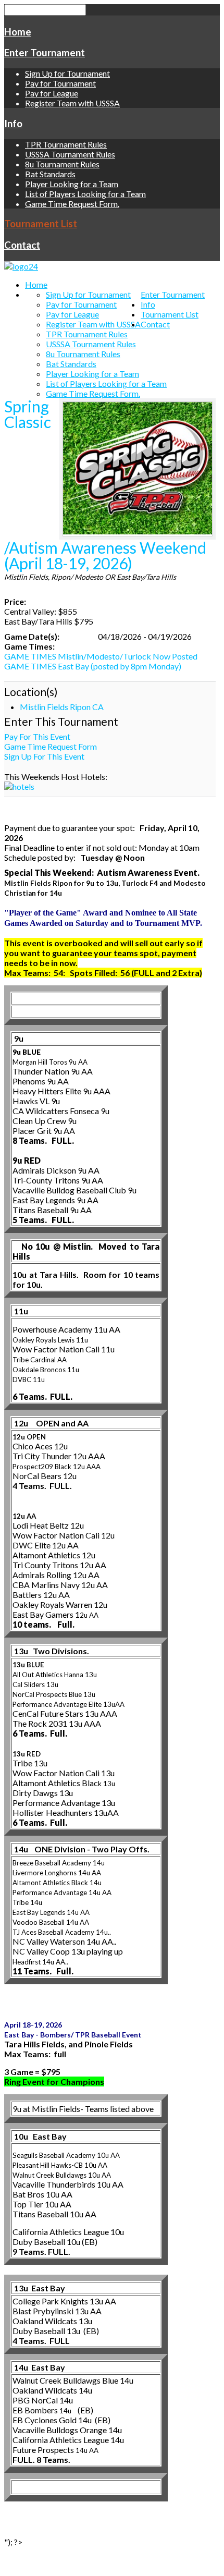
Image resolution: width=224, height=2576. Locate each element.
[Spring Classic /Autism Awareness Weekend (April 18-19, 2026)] (138, 469)
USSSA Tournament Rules (70, 154)
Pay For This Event (37, 736)
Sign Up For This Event (44, 756)
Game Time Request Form (51, 746)
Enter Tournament (45, 53)
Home (18, 32)
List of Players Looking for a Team (85, 194)
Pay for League (52, 93)
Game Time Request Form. (72, 204)
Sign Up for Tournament (67, 73)
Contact (22, 245)
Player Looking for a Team (72, 184)
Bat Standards (50, 174)
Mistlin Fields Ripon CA (62, 707)
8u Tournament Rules (62, 164)
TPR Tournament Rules (66, 144)
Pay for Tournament (60, 83)
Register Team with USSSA (72, 103)
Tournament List (41, 224)
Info (13, 124)
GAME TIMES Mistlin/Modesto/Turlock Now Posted (101, 656)
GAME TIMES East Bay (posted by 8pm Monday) (93, 666)
